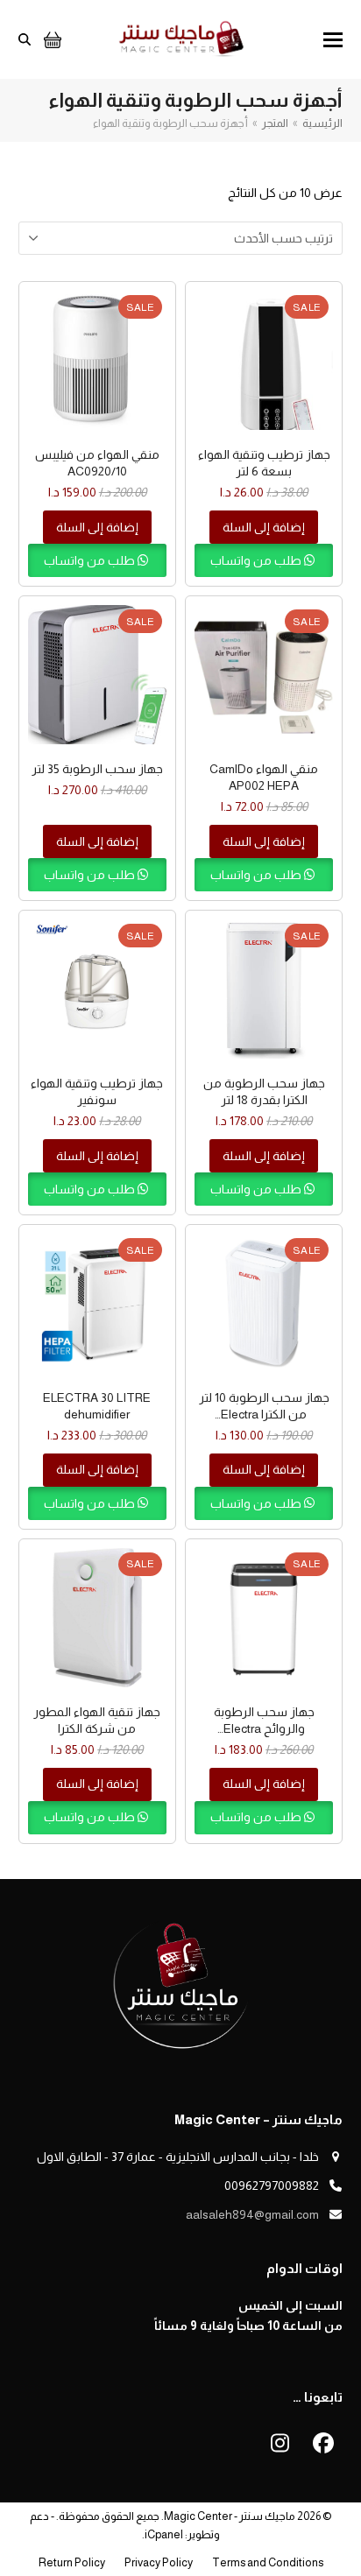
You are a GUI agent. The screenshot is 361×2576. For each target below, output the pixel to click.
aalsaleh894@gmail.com (252, 2214)
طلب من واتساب (257, 560)
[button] (333, 40)
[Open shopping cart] (50, 39)
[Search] (25, 39)
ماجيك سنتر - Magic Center (230, 2516)
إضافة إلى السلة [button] (264, 527)
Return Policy (72, 2562)
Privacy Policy (159, 2562)
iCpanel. (163, 2534)
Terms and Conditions (268, 2562)
